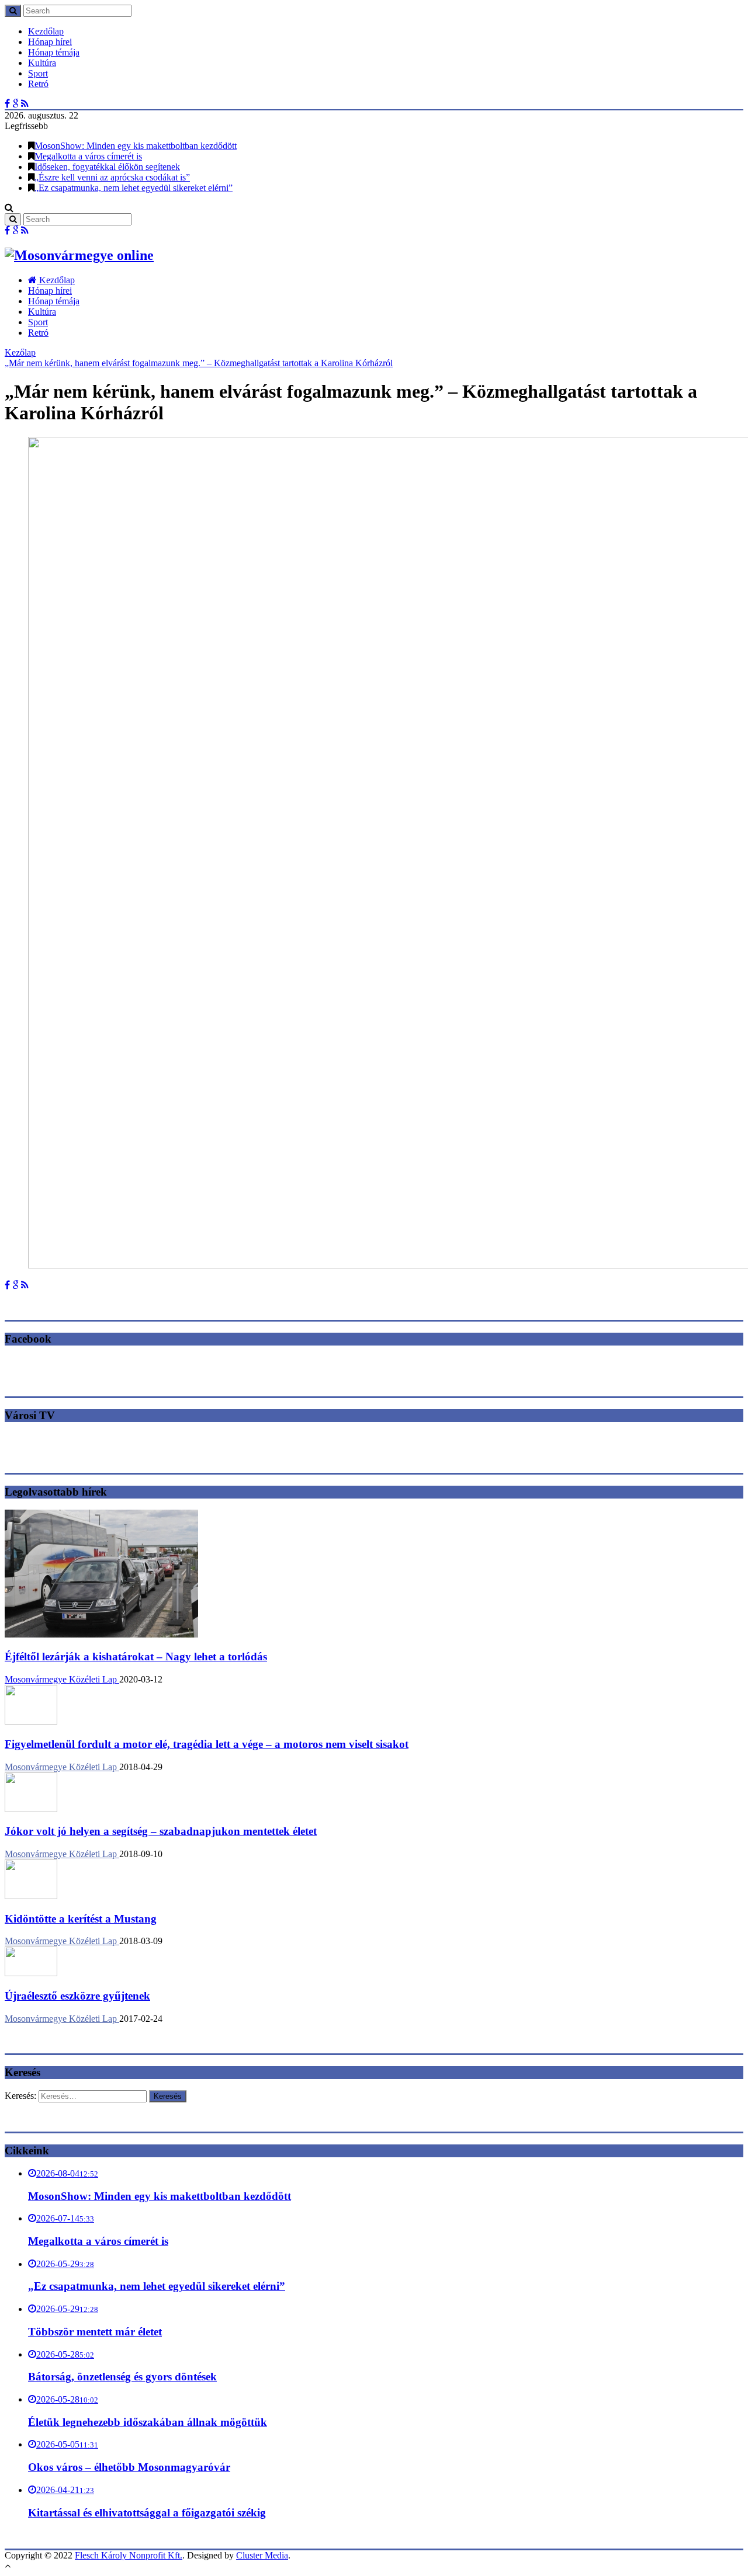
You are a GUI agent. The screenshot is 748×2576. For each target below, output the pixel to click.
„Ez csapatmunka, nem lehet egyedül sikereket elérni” (134, 188)
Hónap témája (54, 52)
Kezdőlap (46, 31)
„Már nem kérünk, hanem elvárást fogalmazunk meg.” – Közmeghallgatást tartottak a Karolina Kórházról (199, 363)
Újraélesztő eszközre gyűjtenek (77, 1996)
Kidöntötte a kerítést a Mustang (81, 1919)
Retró (38, 84)
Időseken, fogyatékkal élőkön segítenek (107, 167)
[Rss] (25, 104)
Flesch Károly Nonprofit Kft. (129, 2555)
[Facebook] (7, 104)
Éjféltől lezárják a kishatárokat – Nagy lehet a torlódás (136, 1657)
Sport (38, 73)
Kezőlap (20, 352)
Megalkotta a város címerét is (88, 156)
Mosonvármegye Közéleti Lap (62, 1679)
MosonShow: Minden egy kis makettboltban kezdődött (136, 146)
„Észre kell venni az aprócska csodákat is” (112, 177)
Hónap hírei (50, 42)
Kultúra (42, 63)
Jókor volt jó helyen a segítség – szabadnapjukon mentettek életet (161, 1831)
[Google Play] (15, 104)
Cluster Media (262, 2555)
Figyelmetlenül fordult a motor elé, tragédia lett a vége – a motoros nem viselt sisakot (207, 1744)
